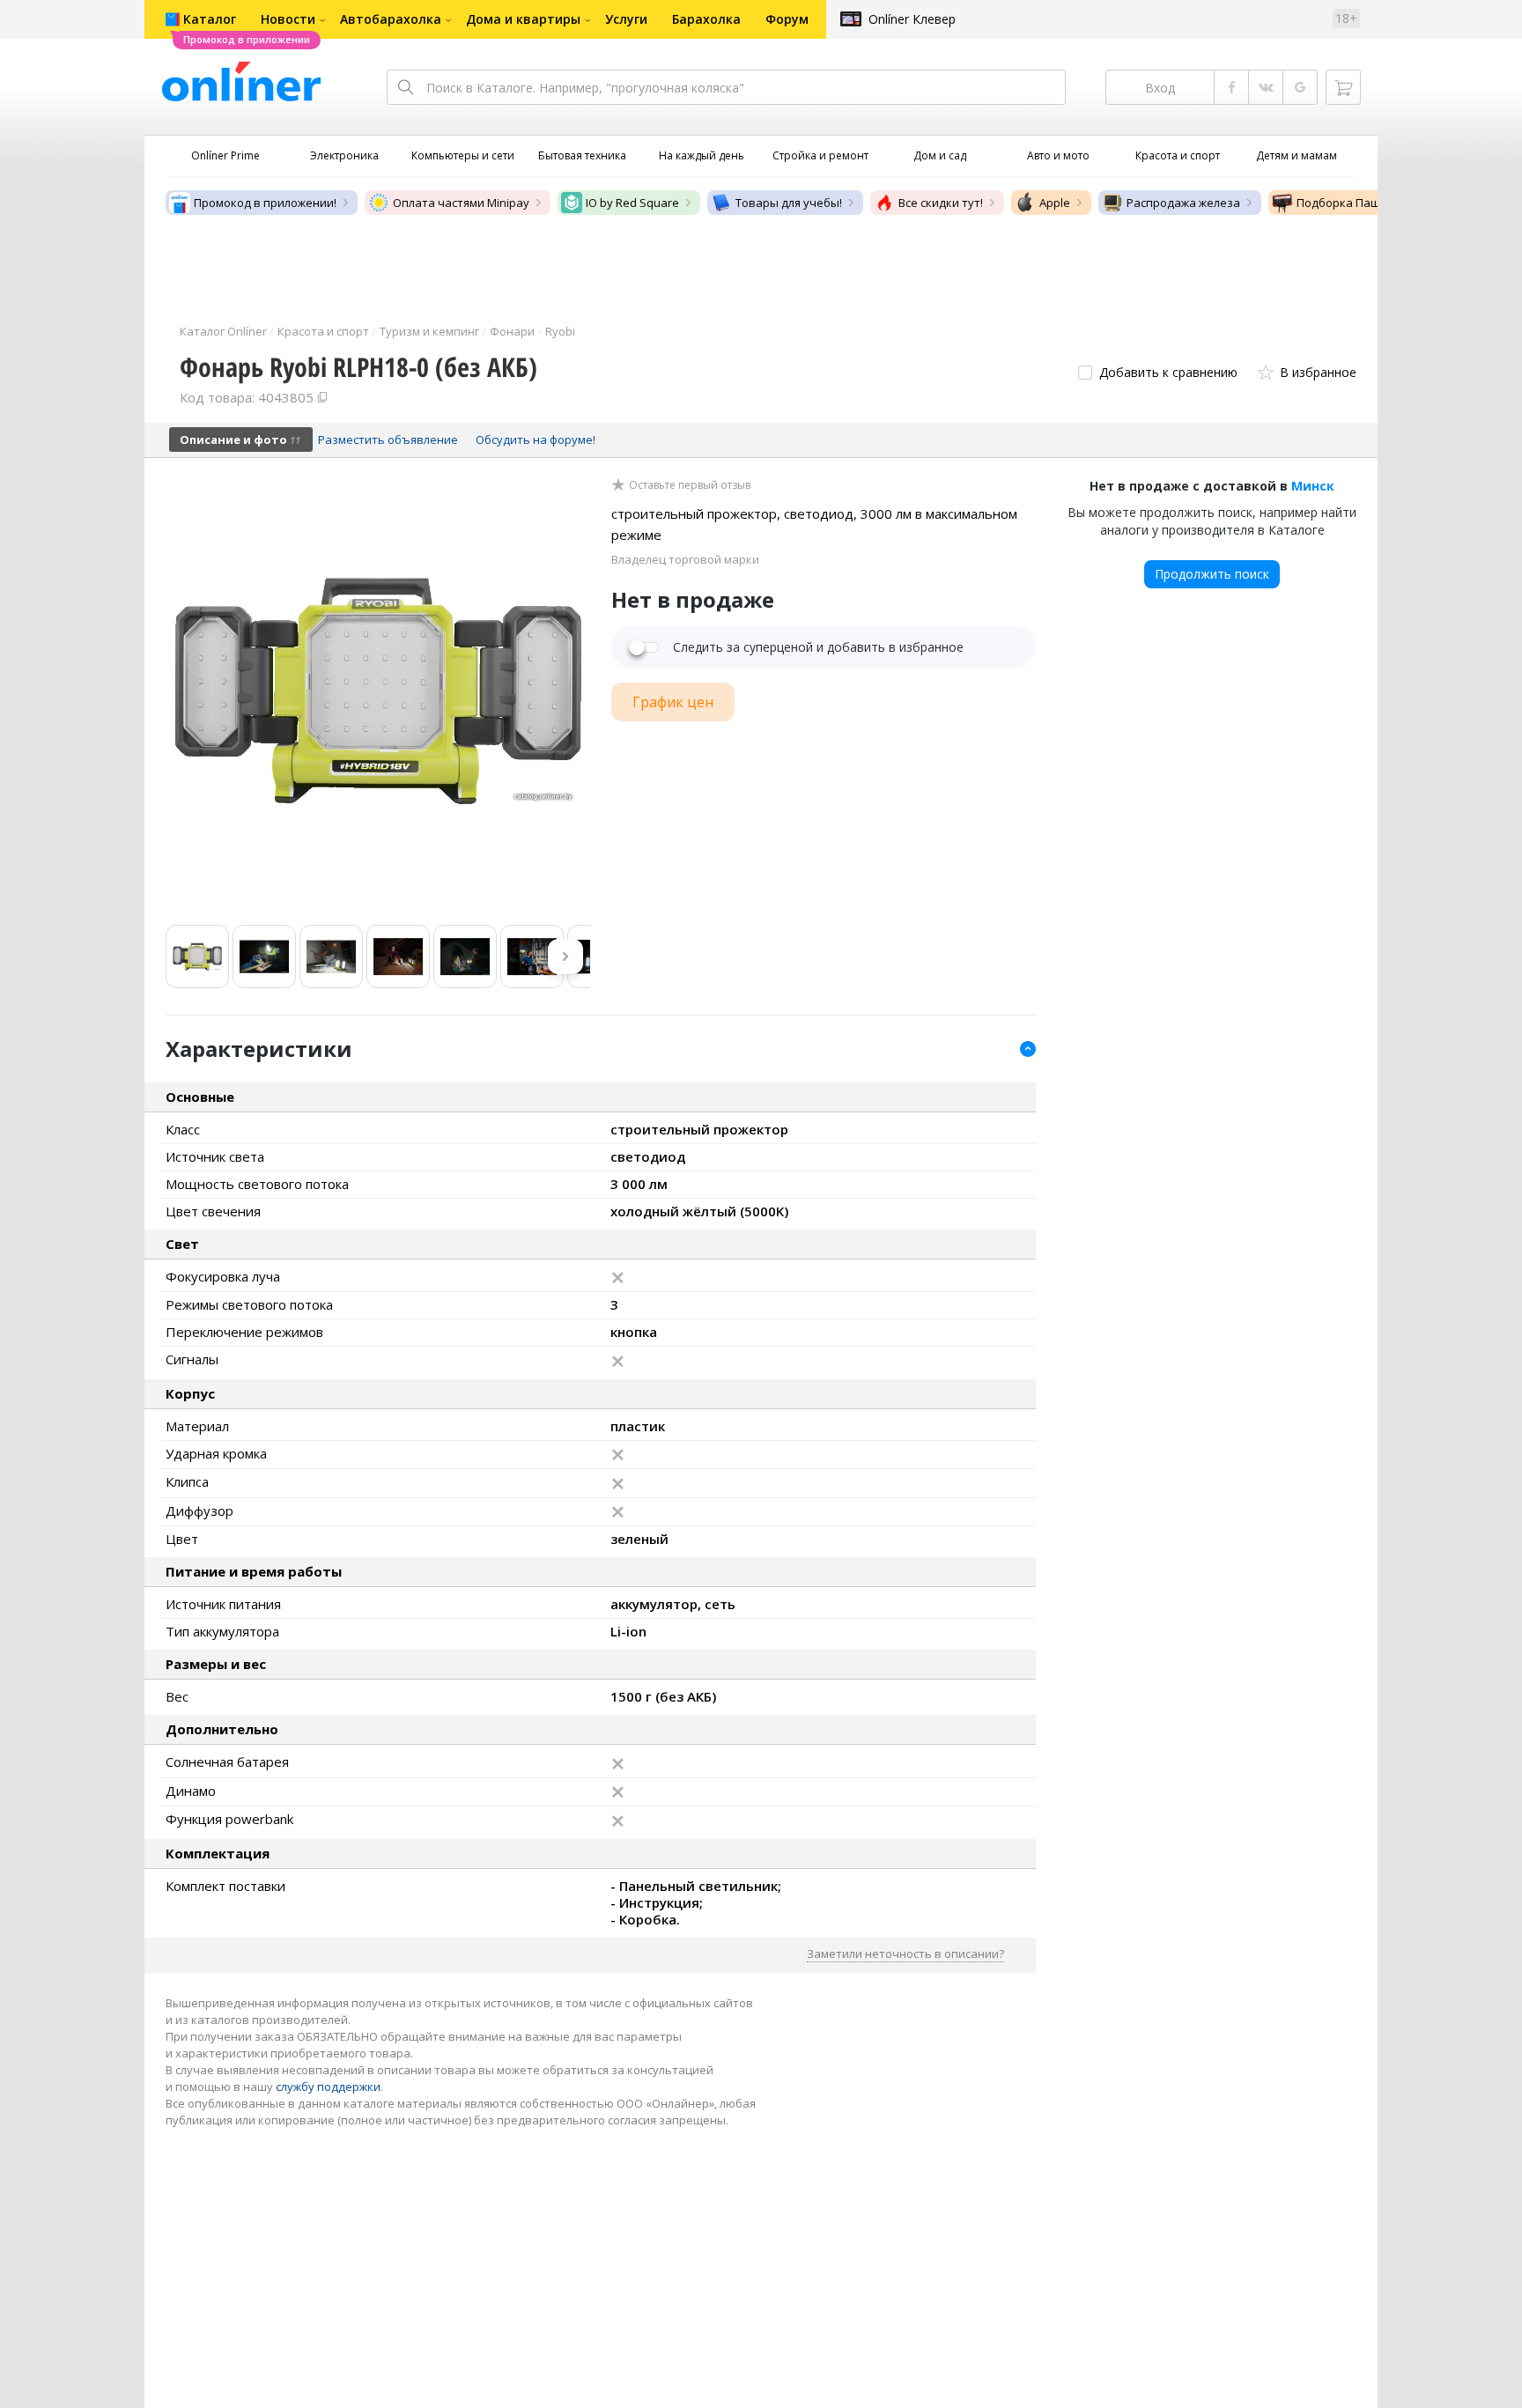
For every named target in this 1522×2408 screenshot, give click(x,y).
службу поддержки (328, 2087)
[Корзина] (1343, 87)
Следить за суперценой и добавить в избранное (818, 647)
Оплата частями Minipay (461, 203)
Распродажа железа (1183, 203)
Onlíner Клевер (912, 19)
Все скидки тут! (941, 203)
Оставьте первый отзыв (690, 485)
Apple (1055, 203)
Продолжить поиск (1212, 574)
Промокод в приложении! (265, 203)
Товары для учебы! (789, 203)
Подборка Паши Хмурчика (1371, 203)
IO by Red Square (632, 203)
